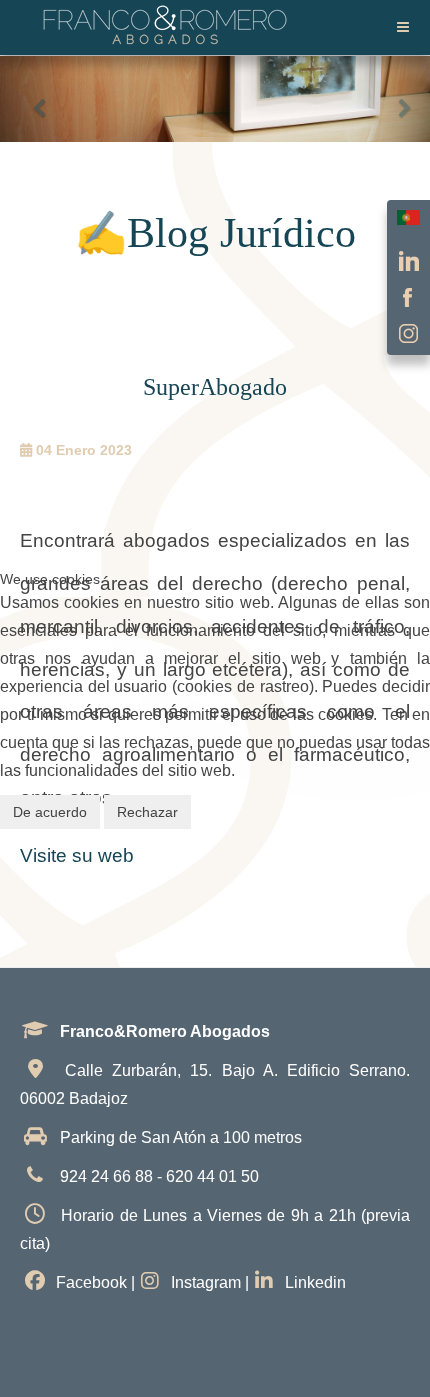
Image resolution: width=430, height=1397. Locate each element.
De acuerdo (50, 812)
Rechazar (147, 812)
